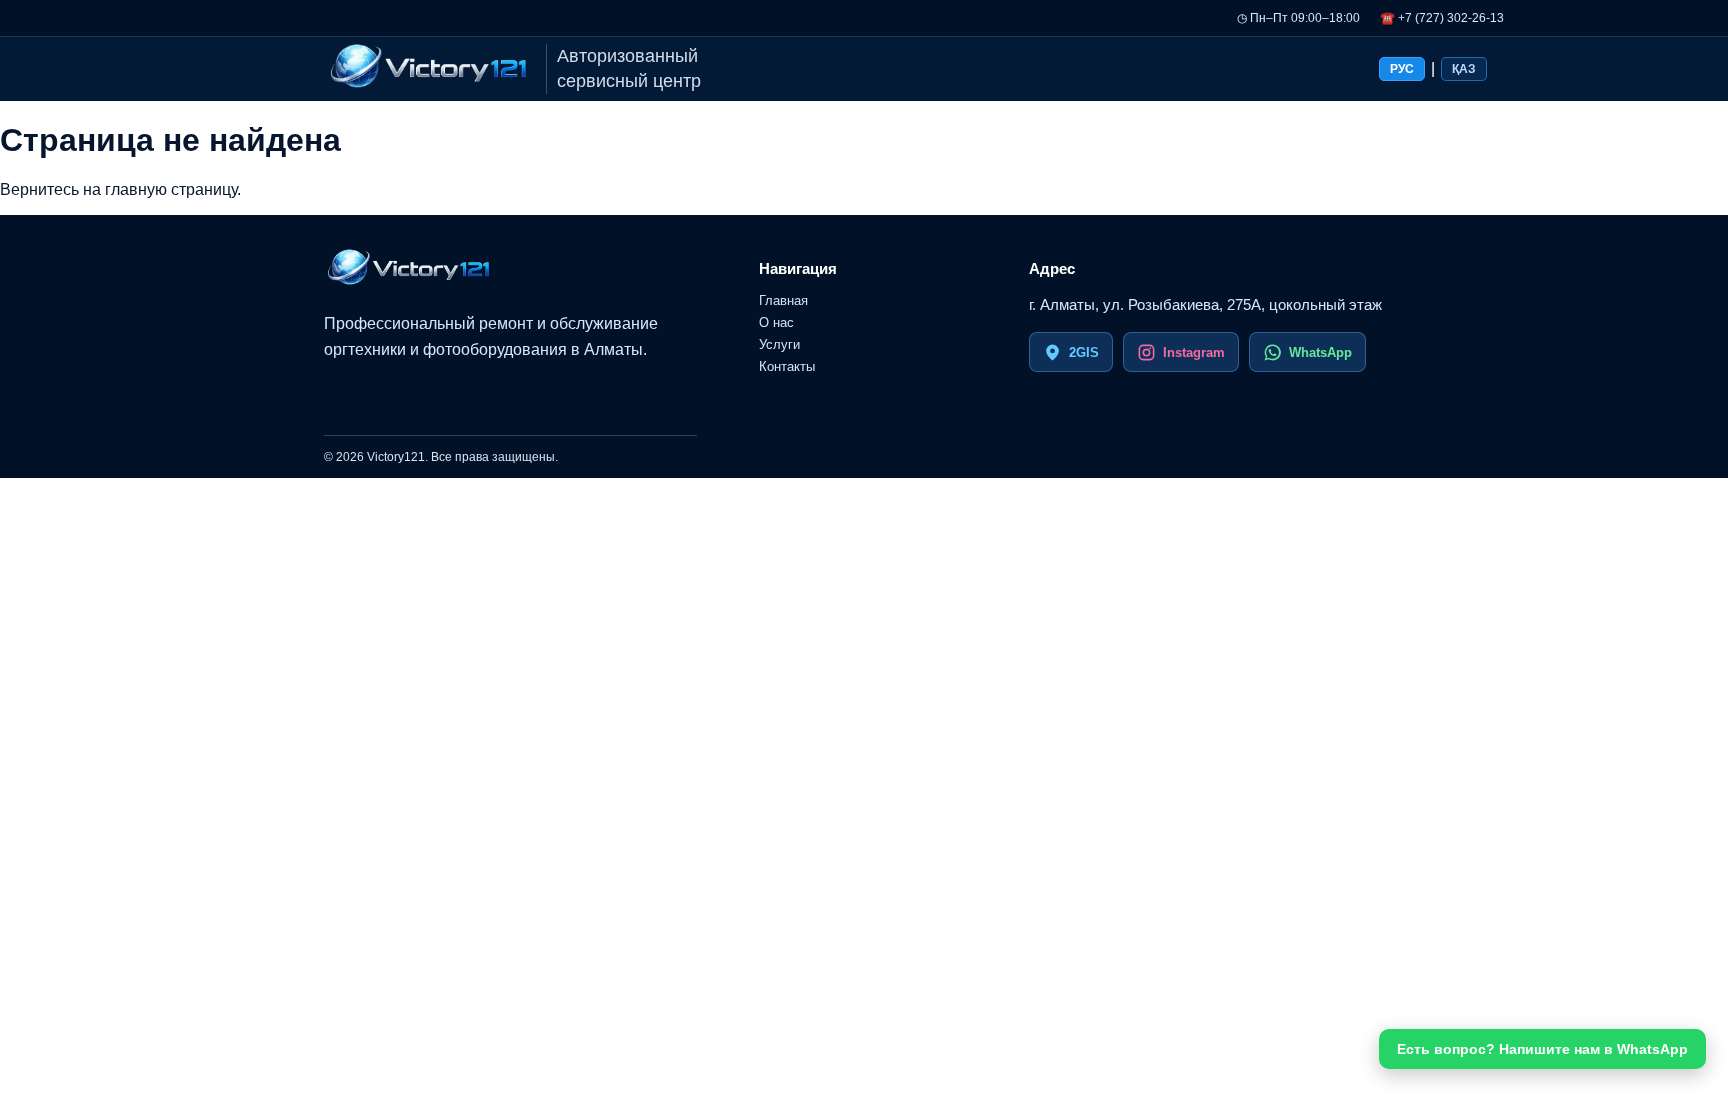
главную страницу (171, 189)
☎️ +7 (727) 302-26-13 (1442, 18)
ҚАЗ (1464, 69)
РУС (1402, 69)
